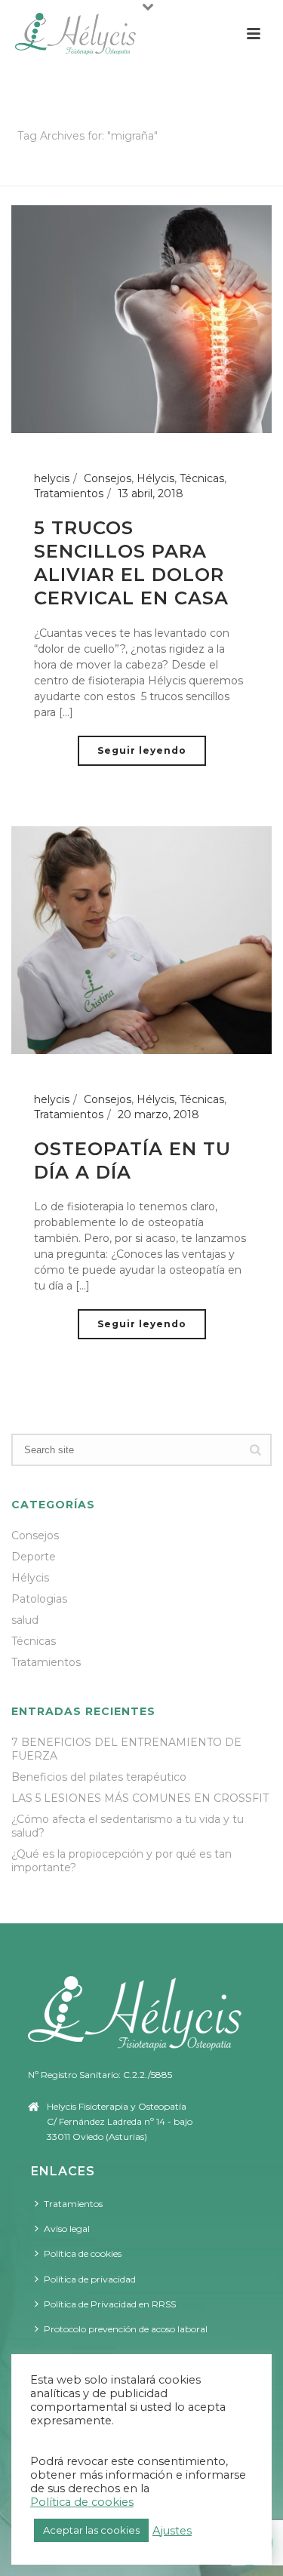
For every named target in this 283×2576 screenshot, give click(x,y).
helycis (52, 478)
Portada (114, 175)
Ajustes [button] (172, 2531)
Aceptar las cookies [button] (91, 2530)
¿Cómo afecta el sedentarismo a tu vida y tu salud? (128, 1826)
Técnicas (202, 478)
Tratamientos (69, 493)
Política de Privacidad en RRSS (110, 2304)
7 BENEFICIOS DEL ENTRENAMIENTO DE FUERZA (126, 1749)
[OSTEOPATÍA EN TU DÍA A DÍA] (141, 939)
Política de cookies (83, 2253)
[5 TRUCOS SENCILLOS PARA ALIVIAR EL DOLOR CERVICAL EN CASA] (141, 318)
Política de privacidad (90, 2279)
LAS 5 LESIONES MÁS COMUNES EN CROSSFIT (140, 1798)
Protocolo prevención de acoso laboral (126, 2329)
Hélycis (155, 478)
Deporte (34, 1557)
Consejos (108, 478)
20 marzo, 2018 (158, 1114)
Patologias (39, 1599)
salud (25, 1620)
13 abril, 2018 (151, 493)
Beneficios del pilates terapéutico (99, 1777)
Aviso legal (67, 2229)
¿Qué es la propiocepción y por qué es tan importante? (122, 1861)
